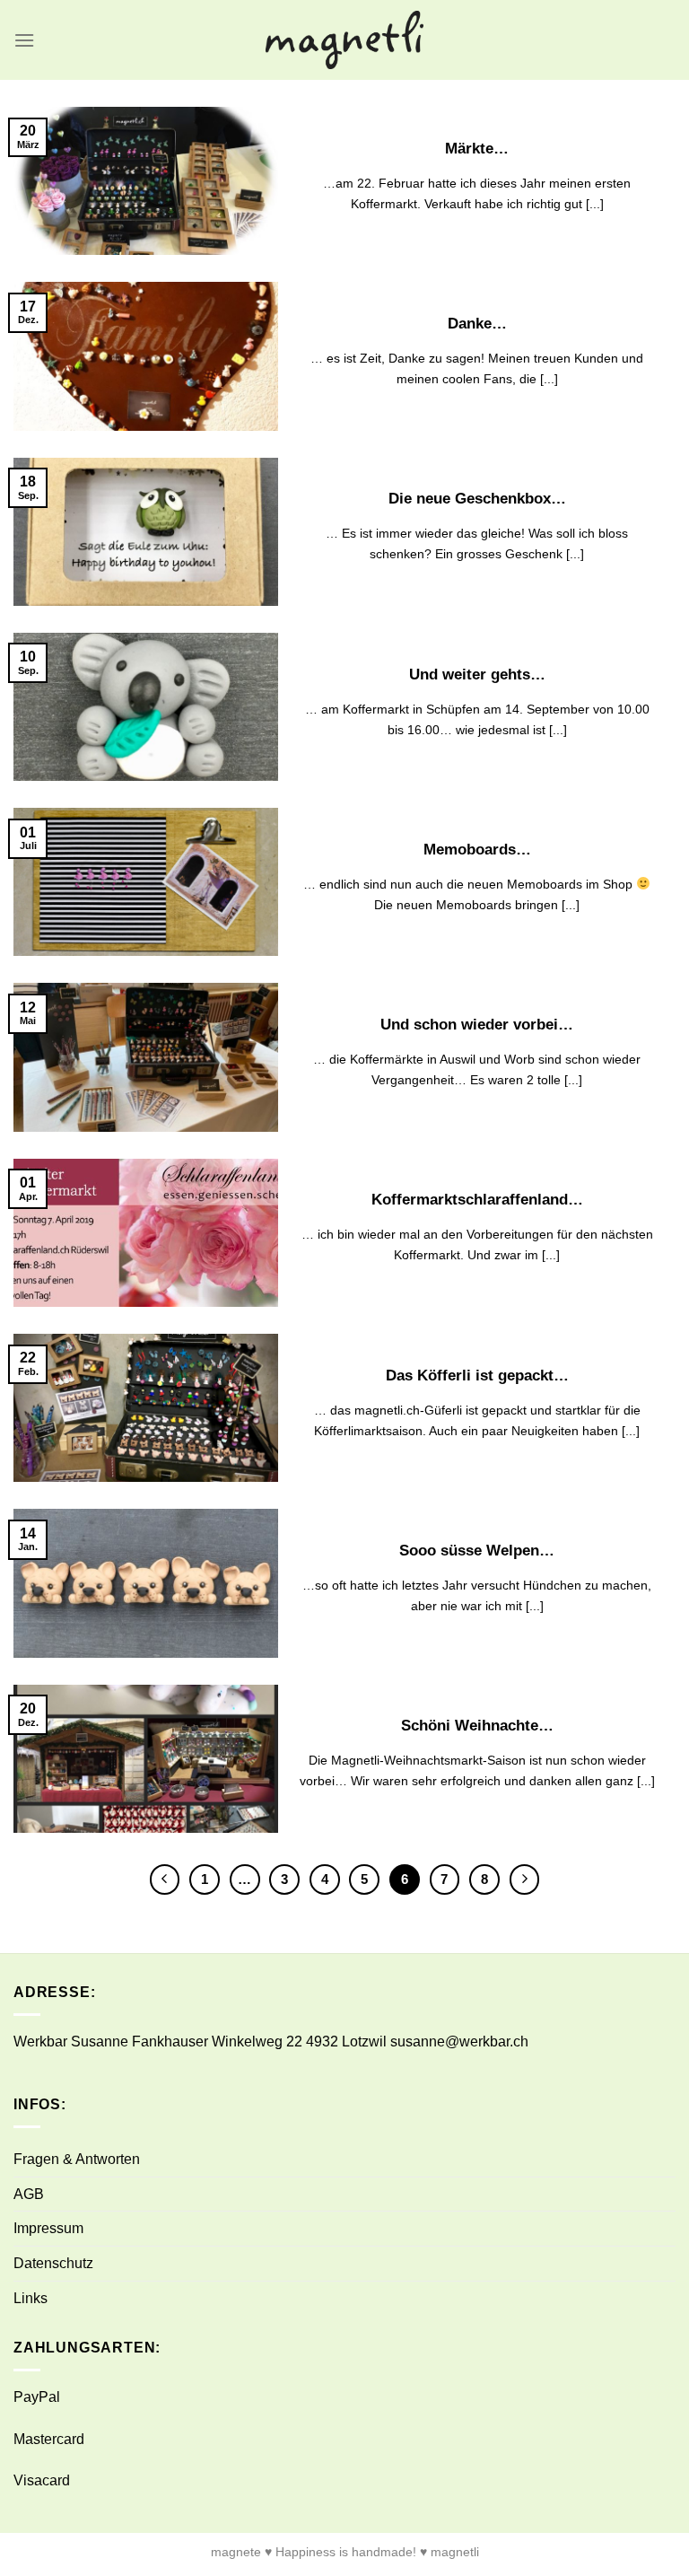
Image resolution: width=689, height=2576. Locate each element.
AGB (29, 2194)
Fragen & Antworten (77, 2159)
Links (31, 2298)
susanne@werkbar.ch (459, 2042)
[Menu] (24, 40)
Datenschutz (53, 2263)
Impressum (48, 2228)
